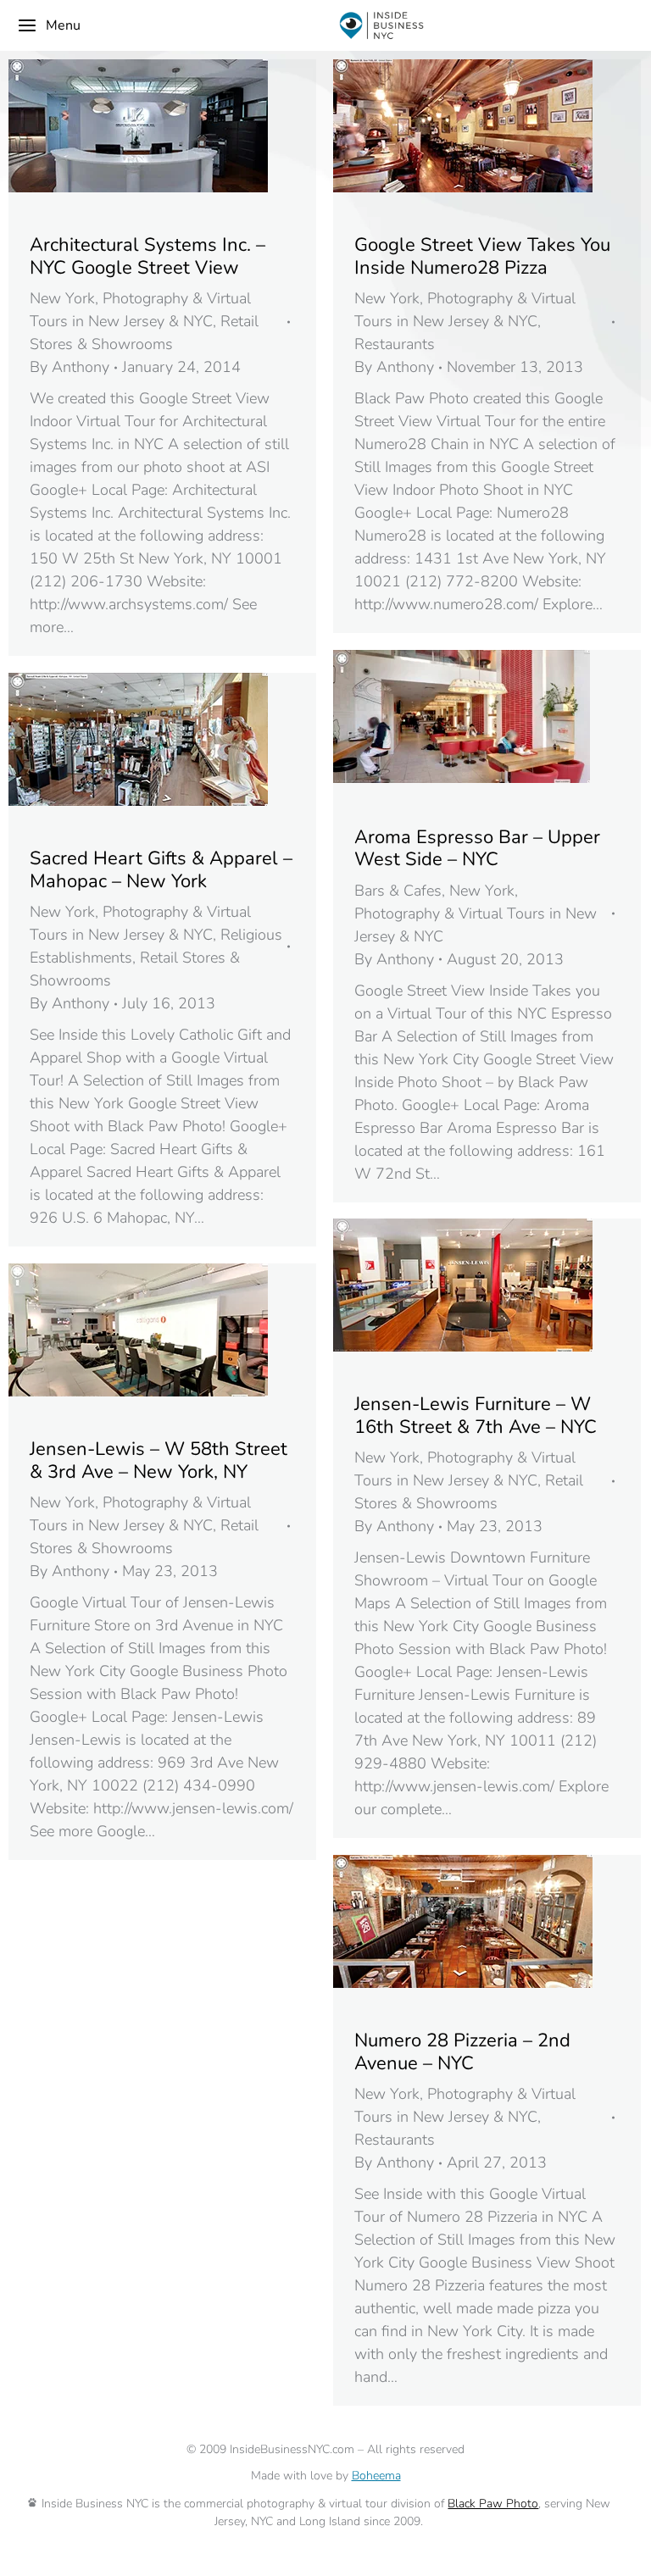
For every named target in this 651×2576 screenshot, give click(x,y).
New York (62, 298)
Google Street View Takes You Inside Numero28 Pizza (482, 256)
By (70, 367)
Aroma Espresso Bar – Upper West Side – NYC (477, 848)
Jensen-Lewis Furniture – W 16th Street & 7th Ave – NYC (476, 1415)
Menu (63, 25)
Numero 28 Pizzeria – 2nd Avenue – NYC (462, 2051)
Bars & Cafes (398, 891)
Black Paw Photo (493, 2504)
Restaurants (395, 344)
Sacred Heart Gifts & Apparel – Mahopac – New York (161, 869)
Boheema (376, 2476)
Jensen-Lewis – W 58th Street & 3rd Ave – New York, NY (159, 1460)
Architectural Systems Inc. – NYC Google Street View (147, 256)
